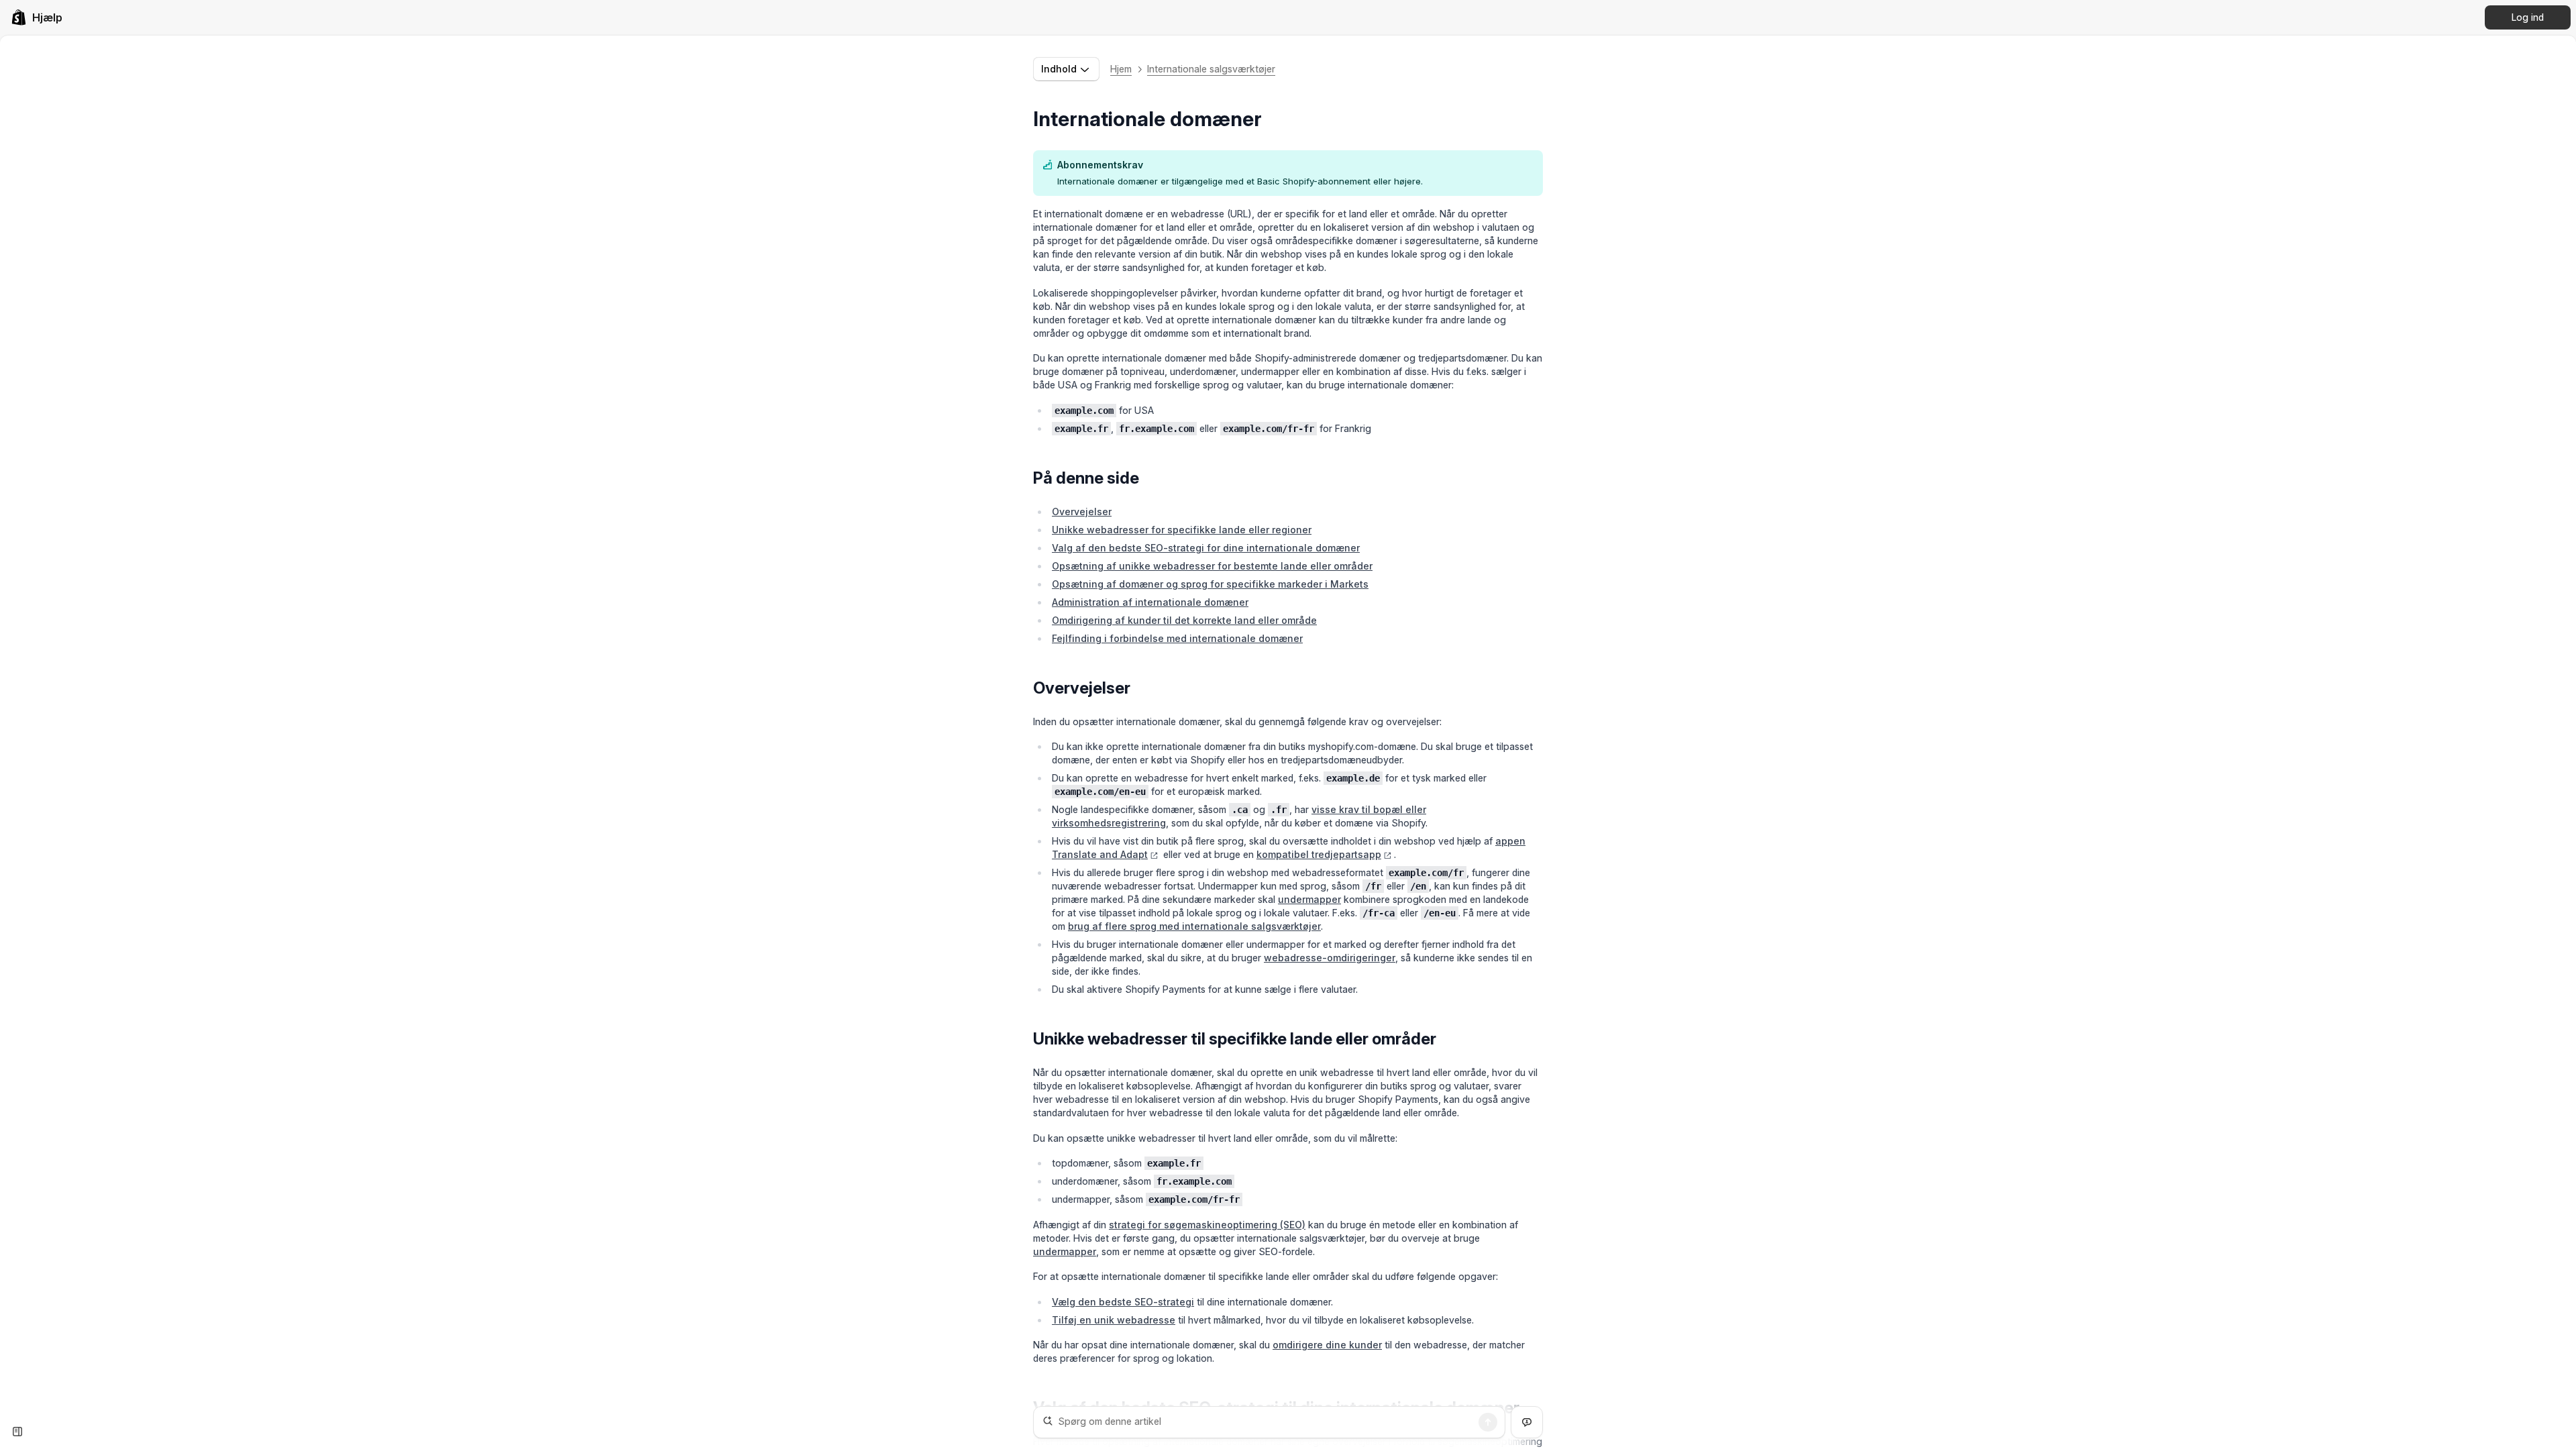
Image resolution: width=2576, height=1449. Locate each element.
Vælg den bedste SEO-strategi (1123, 1302)
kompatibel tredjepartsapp (1319, 854)
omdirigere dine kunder (1327, 1345)
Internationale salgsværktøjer (1211, 69)
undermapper (1309, 899)
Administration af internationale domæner (1150, 602)
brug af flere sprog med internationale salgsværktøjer (1194, 926)
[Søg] (1488, 1422)
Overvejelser (1082, 512)
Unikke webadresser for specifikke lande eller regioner (1182, 530)
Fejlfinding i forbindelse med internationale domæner (1177, 638)
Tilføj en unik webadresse (1114, 1320)
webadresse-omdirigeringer (1330, 958)
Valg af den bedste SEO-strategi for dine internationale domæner (1206, 548)
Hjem (1121, 69)
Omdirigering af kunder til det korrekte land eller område (1184, 620)
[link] (37, 17)
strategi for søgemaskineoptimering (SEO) (1207, 1225)
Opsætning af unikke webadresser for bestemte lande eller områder (1212, 566)
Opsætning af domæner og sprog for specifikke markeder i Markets (1210, 584)
